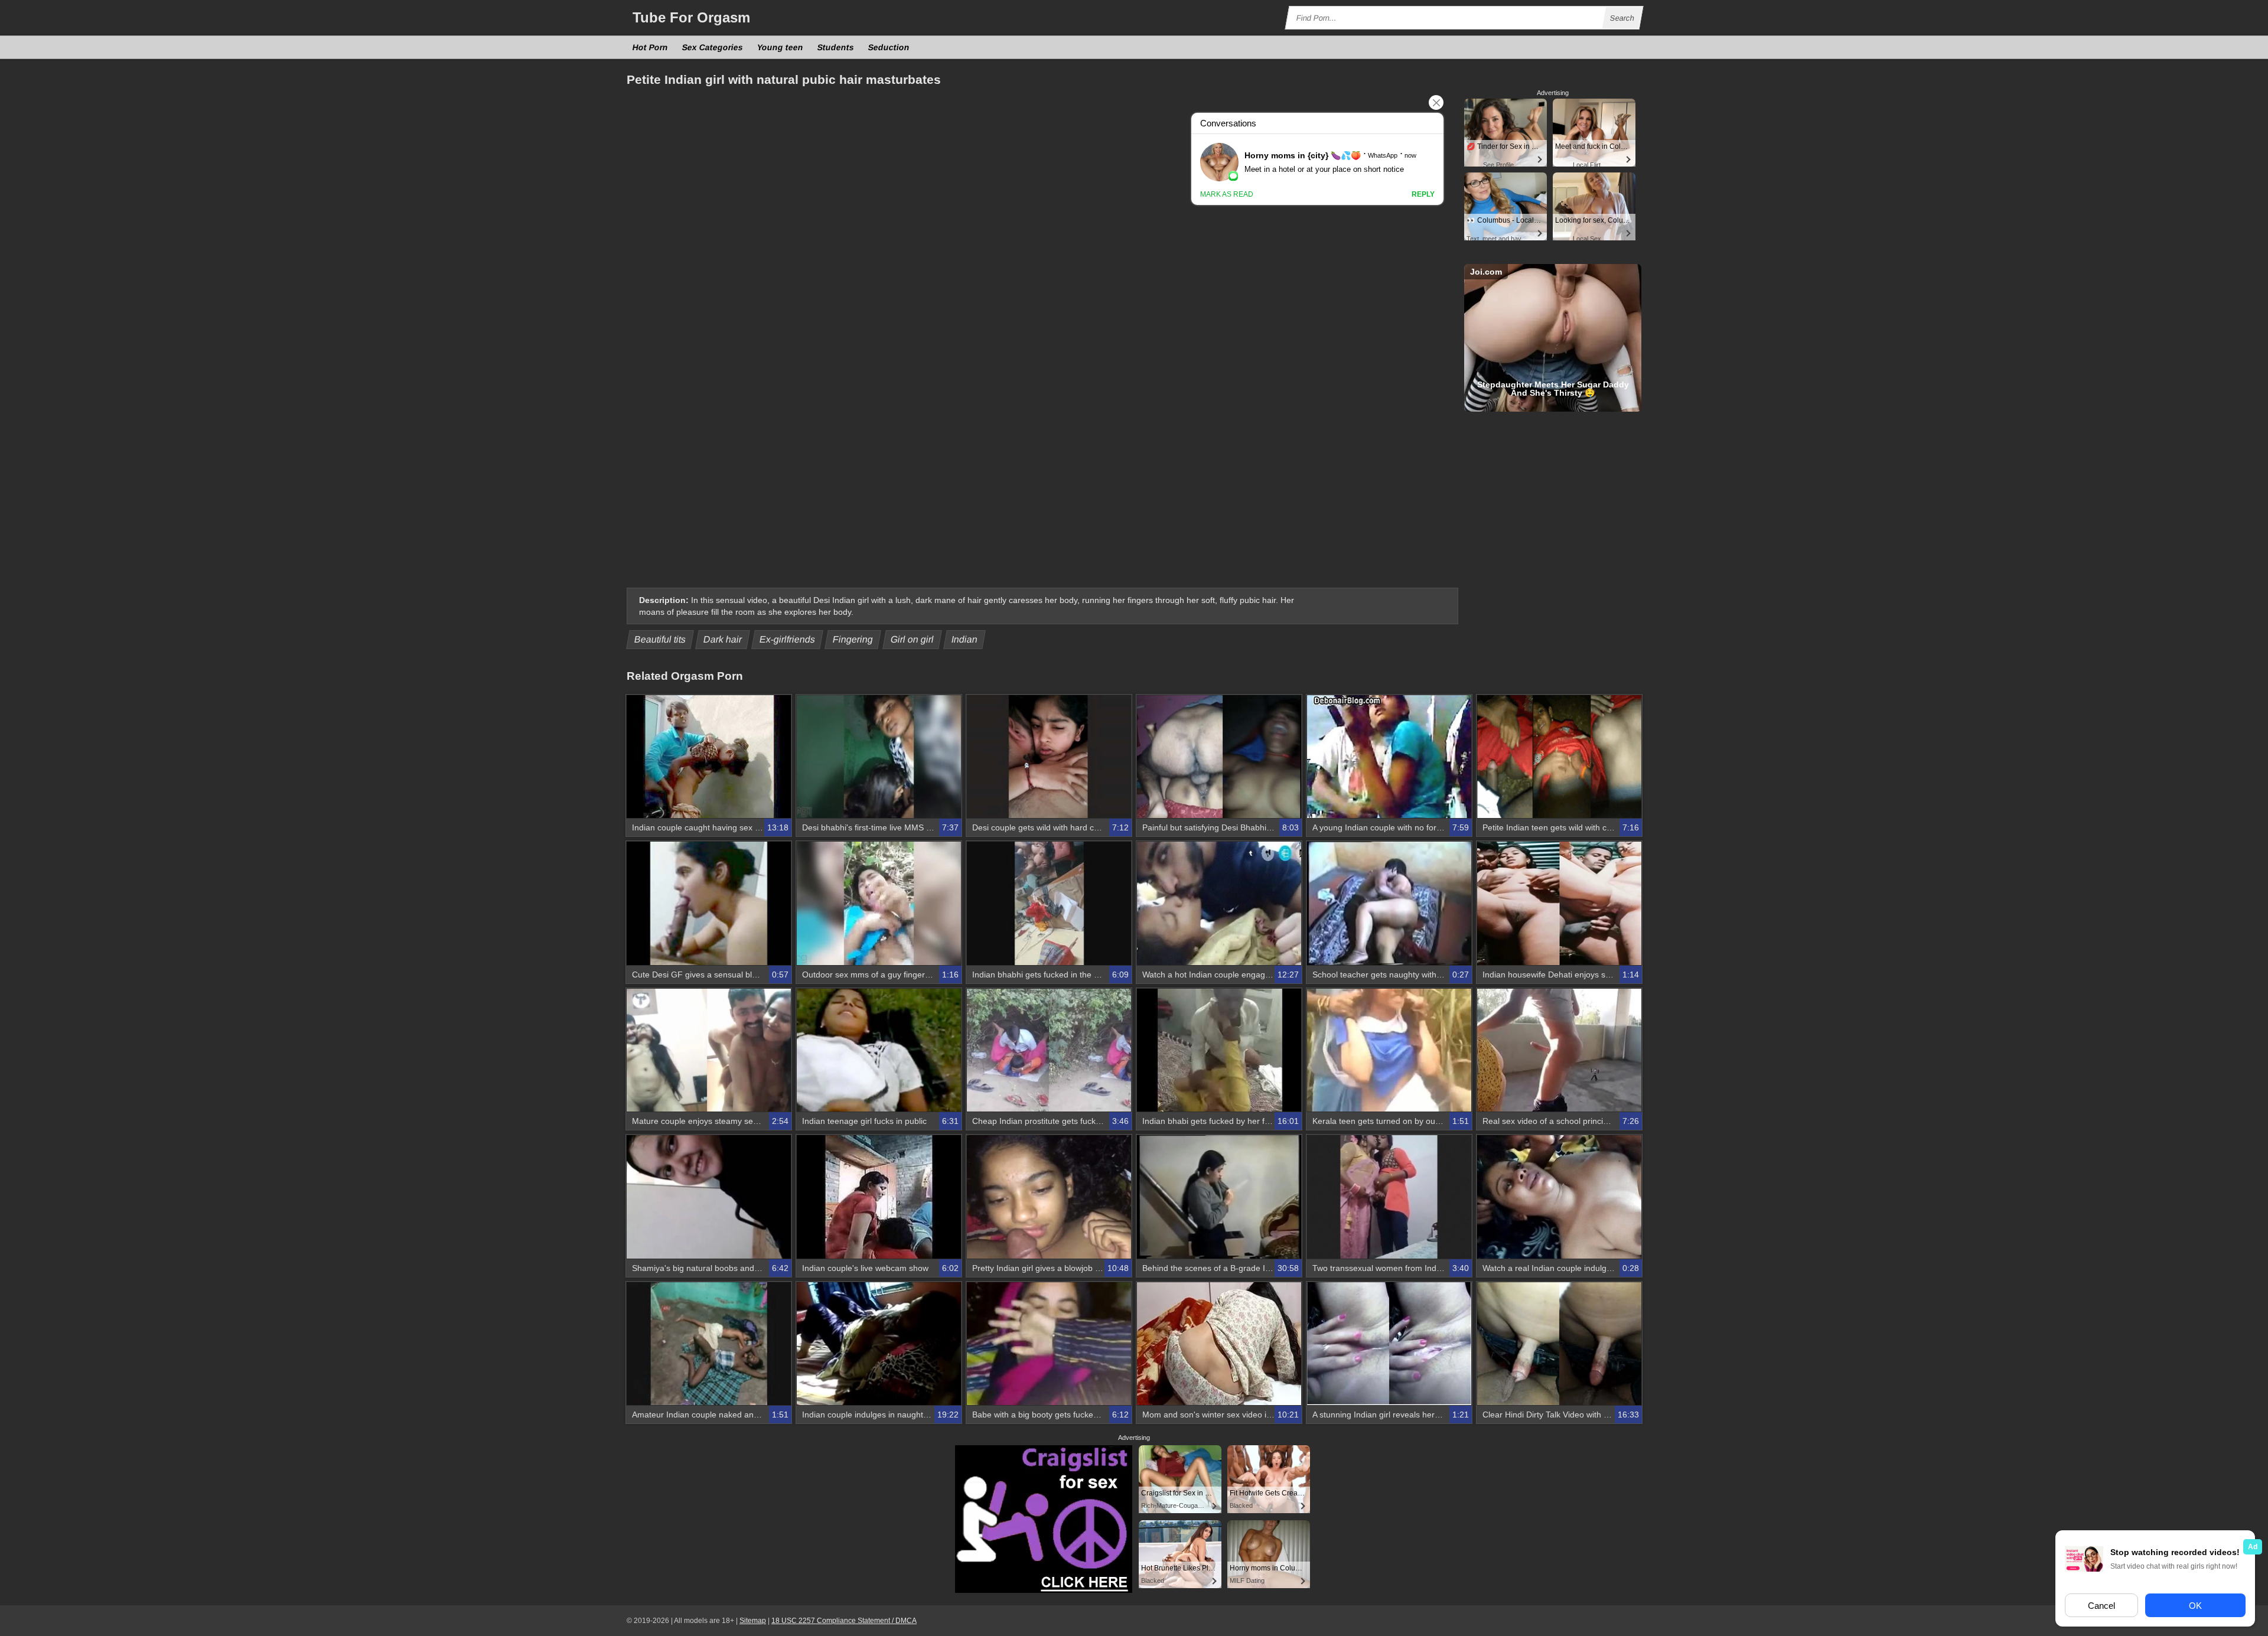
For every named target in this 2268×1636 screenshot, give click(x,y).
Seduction (889, 47)
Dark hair (723, 639)
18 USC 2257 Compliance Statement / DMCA (844, 1621)
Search (1622, 18)
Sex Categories (713, 47)
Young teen (781, 47)
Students (836, 47)
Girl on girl (913, 639)
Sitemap (753, 1621)
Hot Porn (651, 47)
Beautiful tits (660, 639)
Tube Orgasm (691, 17)
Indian (965, 639)
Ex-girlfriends (788, 639)
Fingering (853, 639)
